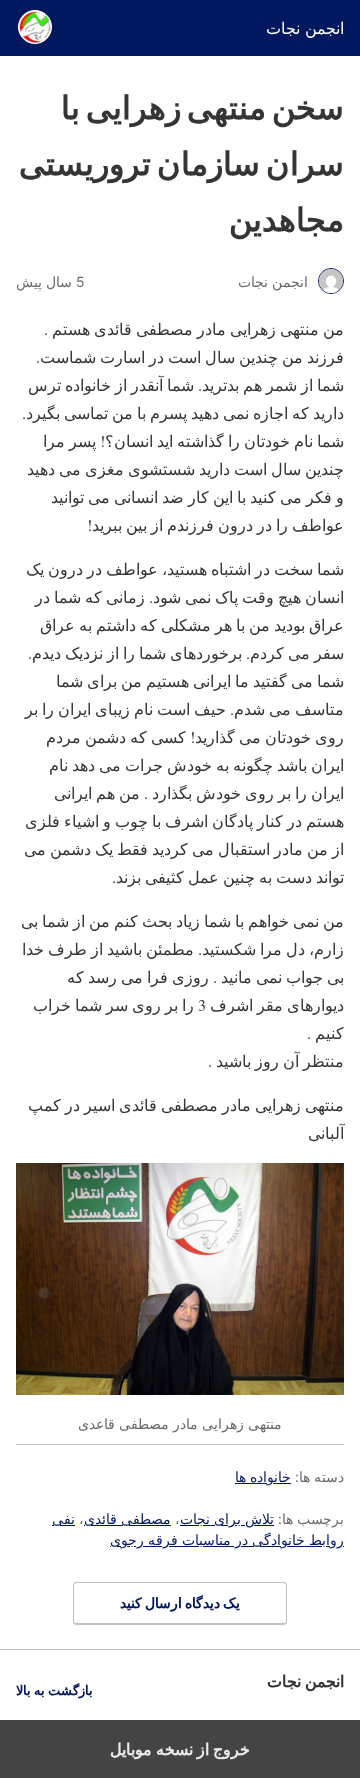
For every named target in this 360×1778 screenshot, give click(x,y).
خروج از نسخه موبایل (180, 1749)
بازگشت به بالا (54, 1690)
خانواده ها (263, 1476)
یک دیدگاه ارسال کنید (180, 1602)
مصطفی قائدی (127, 1518)
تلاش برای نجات (227, 1518)
